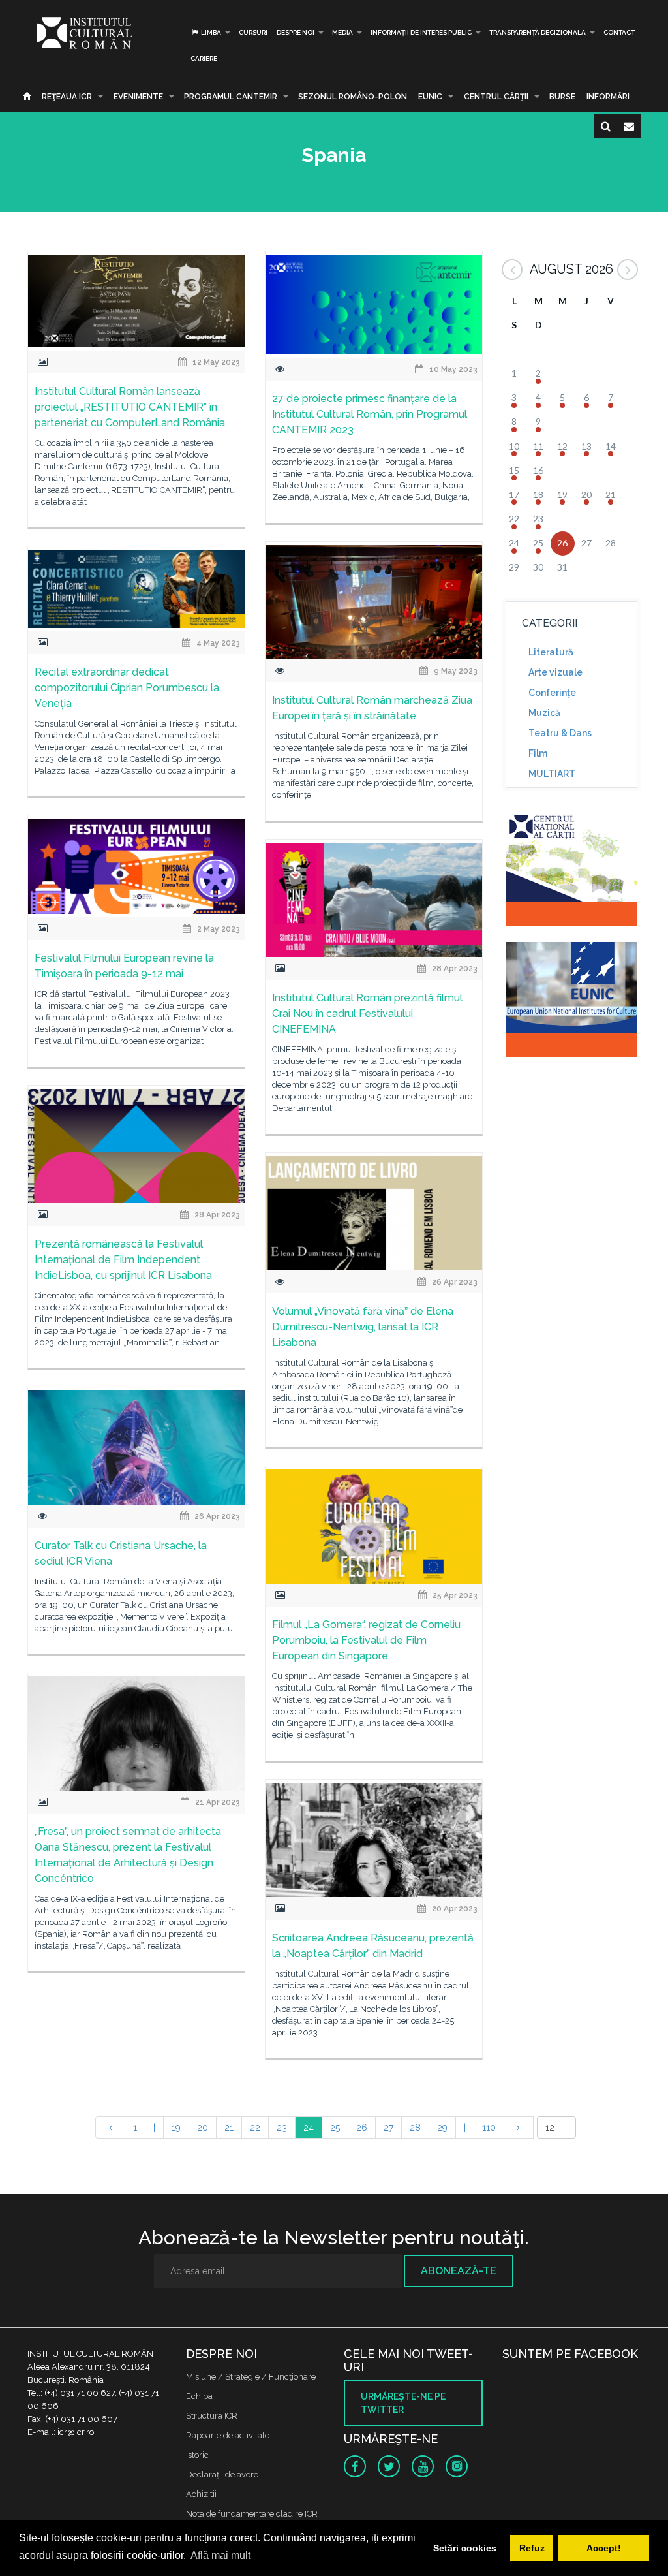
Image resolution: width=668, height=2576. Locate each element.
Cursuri (253, 32)
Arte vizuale (555, 672)
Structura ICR (212, 2416)
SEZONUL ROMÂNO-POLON (353, 97)
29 (442, 2128)
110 (489, 2128)
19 (176, 2128)
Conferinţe (552, 693)
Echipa (199, 2396)
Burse (562, 97)
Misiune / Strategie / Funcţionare (251, 2377)
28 (415, 2128)
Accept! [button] (604, 2548)
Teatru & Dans (560, 733)
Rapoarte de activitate (228, 2435)
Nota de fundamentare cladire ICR (252, 2514)
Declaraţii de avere (222, 2474)
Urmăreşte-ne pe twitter (403, 2403)
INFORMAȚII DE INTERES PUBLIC (421, 32)
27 (388, 2128)
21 (229, 2128)
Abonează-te (459, 2271)
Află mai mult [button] (220, 2555)
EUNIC (430, 97)
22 (255, 2128)
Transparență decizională (538, 32)
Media (342, 32)
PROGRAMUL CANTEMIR (231, 97)
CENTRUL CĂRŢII (496, 97)
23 (282, 2128)
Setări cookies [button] (465, 2548)
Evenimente (138, 97)
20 (203, 2128)
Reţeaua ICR (67, 97)
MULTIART (552, 774)
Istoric (197, 2455)
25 (335, 2128)
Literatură (551, 652)
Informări (608, 97)
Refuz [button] (532, 2548)
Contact (619, 32)
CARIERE (204, 58)
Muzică (544, 713)
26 (362, 2128)
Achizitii (201, 2494)
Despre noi (296, 32)
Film (538, 753)
